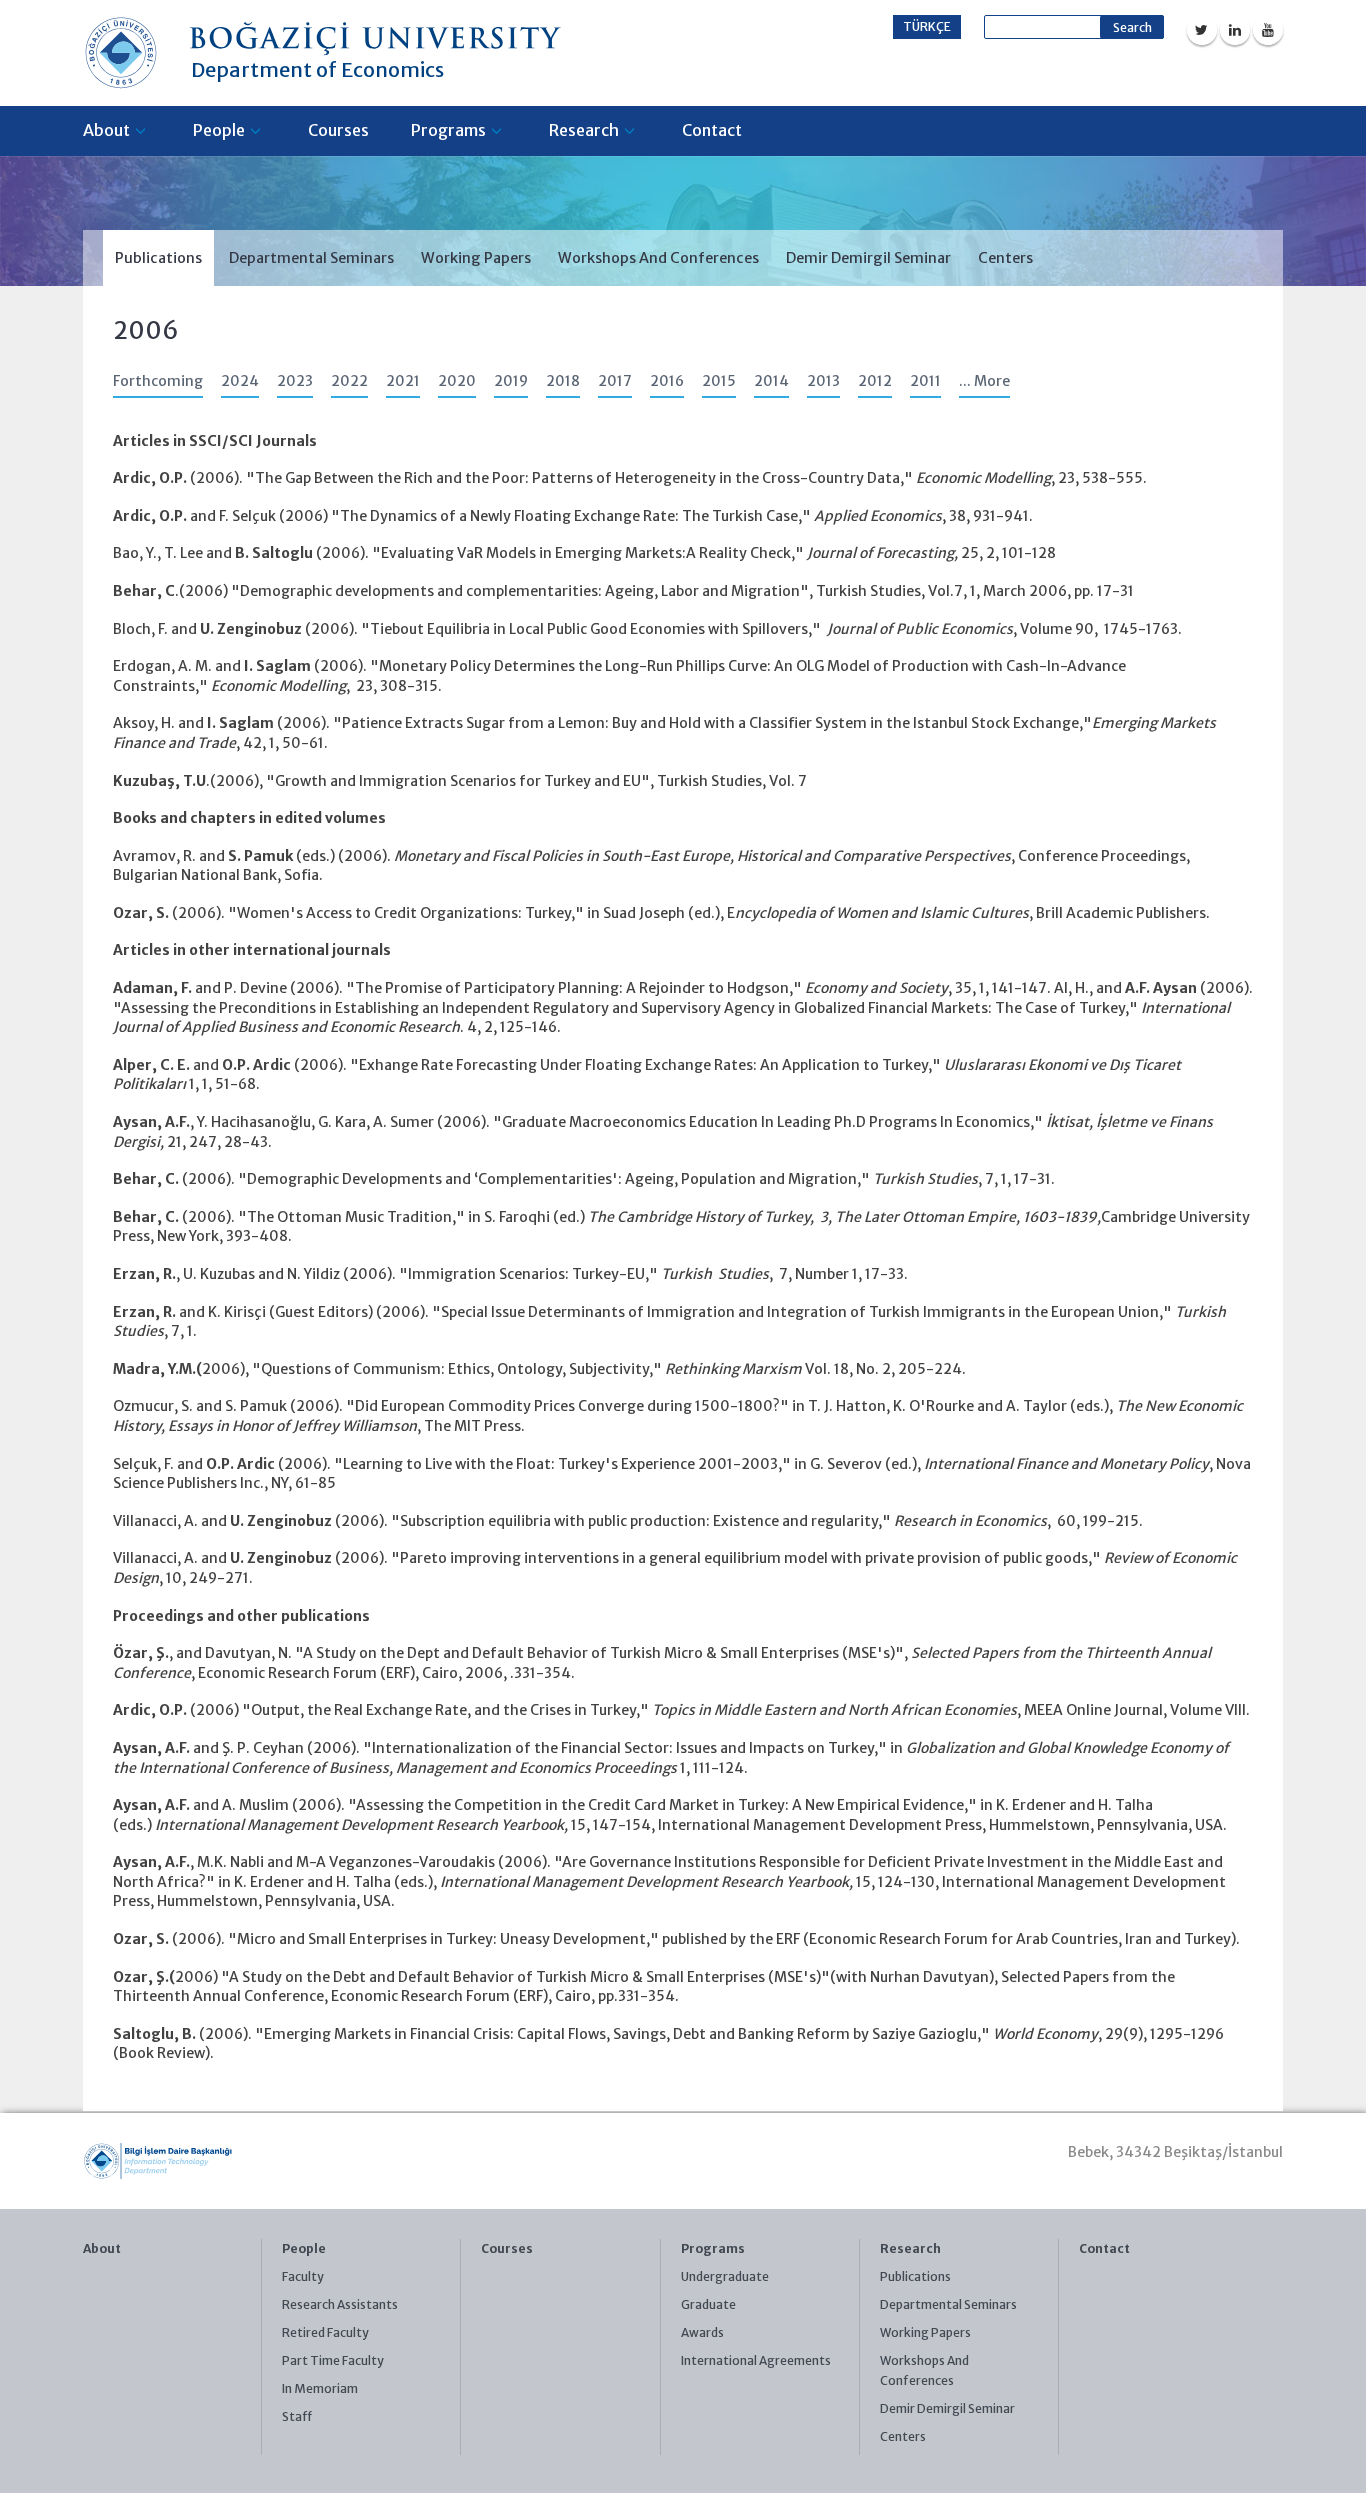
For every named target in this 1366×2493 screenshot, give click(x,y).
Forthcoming (158, 381)
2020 (457, 381)
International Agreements (756, 2360)
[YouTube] (1268, 30)
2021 (403, 381)
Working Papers (476, 258)
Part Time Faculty (333, 2360)
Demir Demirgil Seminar (868, 258)
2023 (295, 381)
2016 (667, 381)
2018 (563, 381)
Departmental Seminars (311, 258)
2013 (823, 381)
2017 (615, 381)
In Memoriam (320, 2388)
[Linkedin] (1235, 30)
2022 (349, 381)
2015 (719, 381)
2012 (875, 381)
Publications (158, 258)
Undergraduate (725, 2276)
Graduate (708, 2304)
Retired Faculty (325, 2332)
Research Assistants (340, 2304)
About (106, 130)
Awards (702, 2332)
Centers (1005, 258)
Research (584, 130)
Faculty (303, 2276)
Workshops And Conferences (658, 258)
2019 (511, 381)
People (219, 130)
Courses (338, 130)
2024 (240, 381)
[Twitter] (1202, 30)
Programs (448, 130)
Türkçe (927, 26)
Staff (297, 2416)
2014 (771, 381)
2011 (925, 381)
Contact (712, 130)
